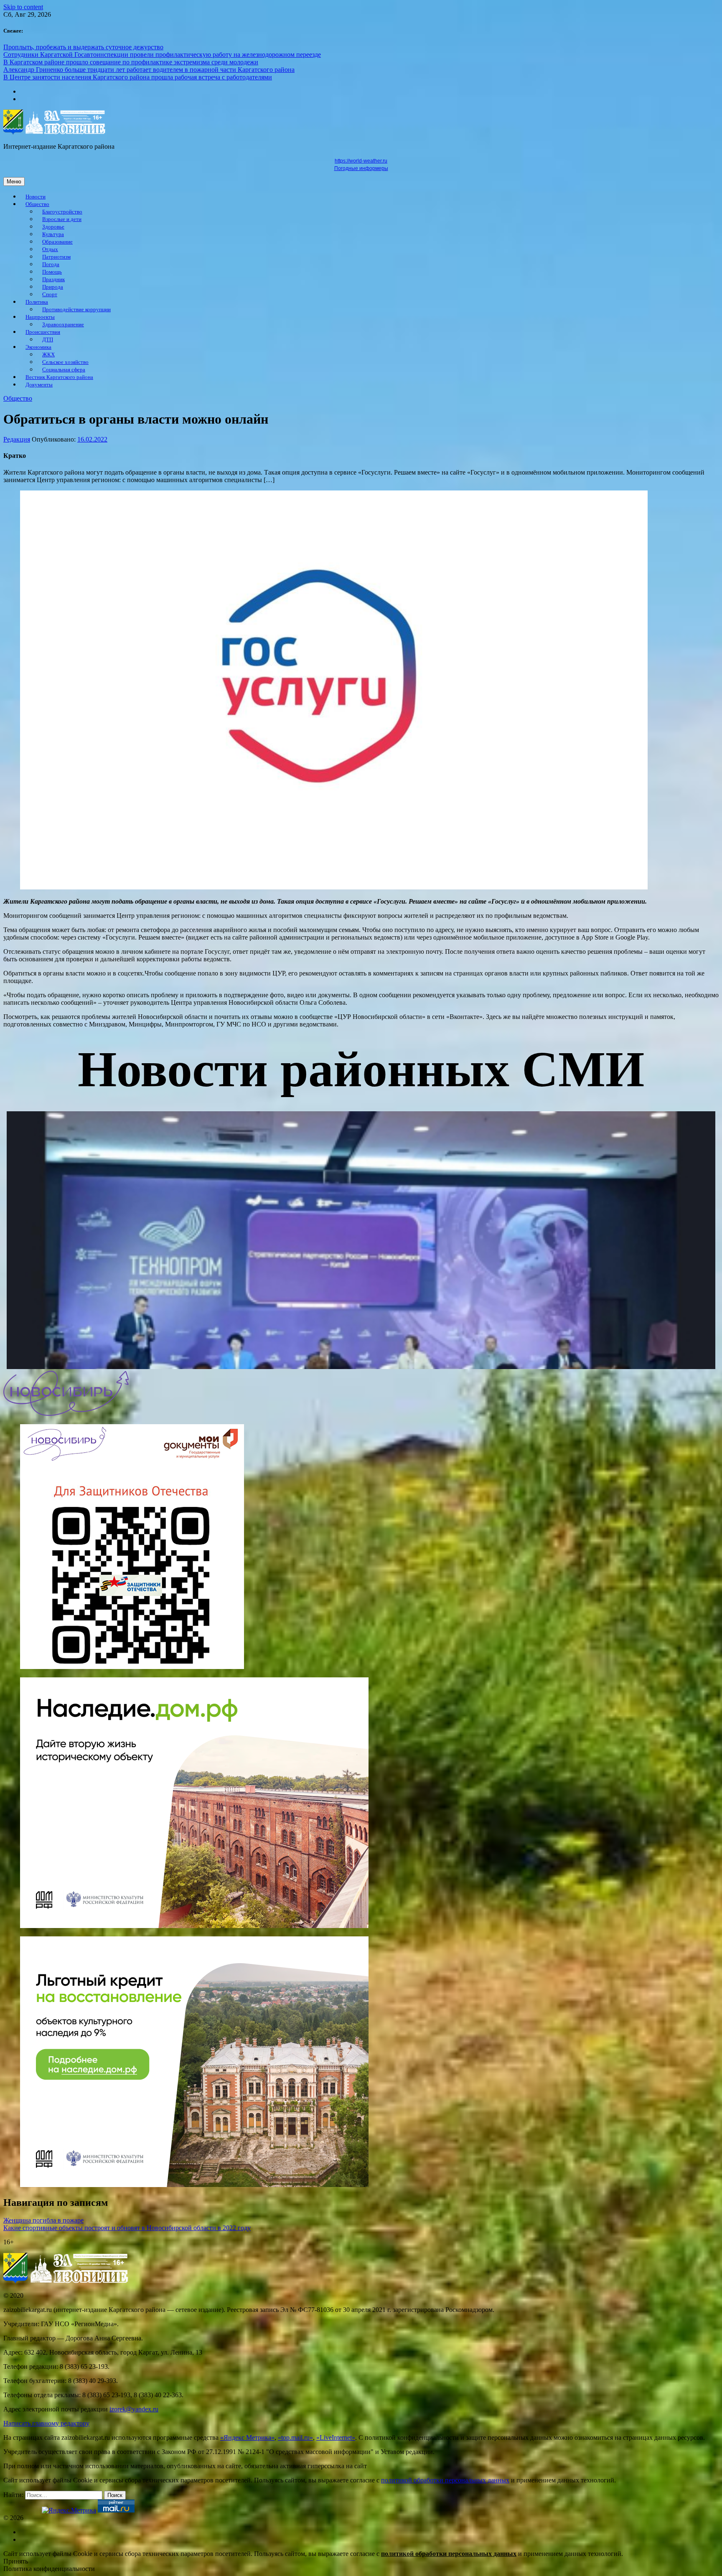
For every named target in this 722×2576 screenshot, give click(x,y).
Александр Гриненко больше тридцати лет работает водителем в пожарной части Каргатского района (149, 70)
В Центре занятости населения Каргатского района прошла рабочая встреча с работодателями (138, 77)
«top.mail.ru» (295, 2438)
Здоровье (53, 227)
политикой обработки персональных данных (445, 2480)
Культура (53, 234)
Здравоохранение (63, 325)
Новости (36, 197)
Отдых (50, 249)
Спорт (50, 295)
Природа (53, 287)
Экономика (38, 347)
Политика (37, 302)
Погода (51, 264)
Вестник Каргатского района (59, 377)
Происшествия (43, 332)
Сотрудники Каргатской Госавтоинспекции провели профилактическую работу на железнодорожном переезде (162, 55)
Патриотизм (56, 257)
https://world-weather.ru (361, 161)
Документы (39, 385)
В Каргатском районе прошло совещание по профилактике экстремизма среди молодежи (131, 62)
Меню (14, 182)
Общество (37, 204)
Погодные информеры (361, 168)
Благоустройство (62, 212)
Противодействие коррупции (76, 310)
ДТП (48, 340)
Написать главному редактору (46, 2423)
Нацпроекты (40, 317)
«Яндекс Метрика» (247, 2438)
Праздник (53, 279)
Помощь (52, 272)
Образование (57, 242)
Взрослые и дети (62, 219)
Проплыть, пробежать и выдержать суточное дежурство (83, 47)
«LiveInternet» (336, 2438)
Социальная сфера (64, 370)
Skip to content (23, 7)
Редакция (17, 439)
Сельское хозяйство (65, 362)
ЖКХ (48, 355)
